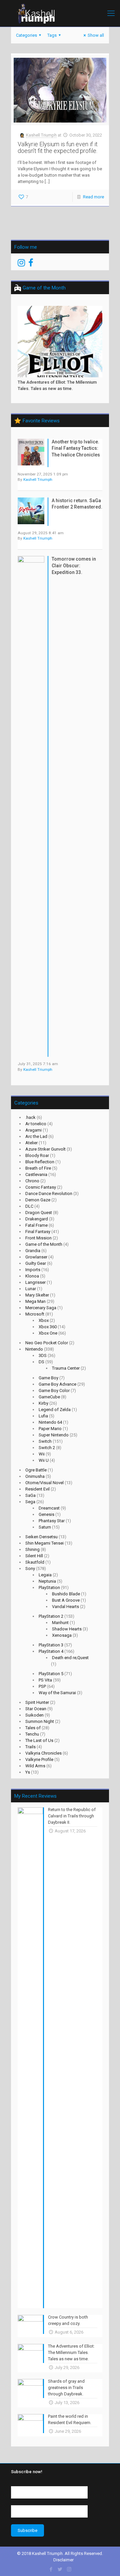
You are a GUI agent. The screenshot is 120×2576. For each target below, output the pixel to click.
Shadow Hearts (67, 1629)
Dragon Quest (39, 1213)
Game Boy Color (54, 1391)
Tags (52, 35)
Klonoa (32, 1276)
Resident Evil (37, 1489)
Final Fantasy (38, 1232)
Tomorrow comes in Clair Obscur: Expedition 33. (74, 565)
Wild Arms (35, 1766)
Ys (28, 1772)
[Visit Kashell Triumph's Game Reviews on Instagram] (21, 264)
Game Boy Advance (57, 1384)
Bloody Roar (37, 1155)
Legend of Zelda (55, 1410)
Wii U (44, 1460)
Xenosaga (62, 1635)
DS (41, 1362)
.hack (30, 1117)
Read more (93, 197)
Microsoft (35, 1314)
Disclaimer (63, 2560)
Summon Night (40, 1721)
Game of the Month (44, 1244)
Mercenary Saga (41, 1308)
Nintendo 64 (50, 1422)
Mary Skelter (37, 1295)
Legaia (45, 1575)
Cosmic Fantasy (41, 1187)
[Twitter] (60, 2569)
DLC (29, 1206)
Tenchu (32, 1734)
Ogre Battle (36, 1470)
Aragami (33, 1130)
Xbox (44, 1320)
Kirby (43, 1403)
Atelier (31, 1143)
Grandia (33, 1251)
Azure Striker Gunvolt (45, 1149)
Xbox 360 (48, 1327)
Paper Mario (50, 1429)
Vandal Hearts (65, 1607)
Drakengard (37, 1219)
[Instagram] (69, 2569)
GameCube (49, 1397)
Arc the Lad (36, 1136)
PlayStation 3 (51, 1645)
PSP (42, 1686)
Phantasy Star (52, 1521)
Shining (32, 1549)
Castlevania (36, 1174)
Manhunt (60, 1623)
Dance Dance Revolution (49, 1194)
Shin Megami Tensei (44, 1543)
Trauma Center (66, 1368)
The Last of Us (39, 1740)
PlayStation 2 (51, 1616)
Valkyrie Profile (39, 1759)
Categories (26, 35)
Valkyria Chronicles (43, 1753)
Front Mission (38, 1238)
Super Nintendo (54, 1435)
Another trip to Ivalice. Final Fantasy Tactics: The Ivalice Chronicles (76, 448)
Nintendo (34, 1349)
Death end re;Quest (70, 1658)
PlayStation (49, 1588)
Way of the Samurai (57, 1693)
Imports (33, 1270)
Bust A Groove (66, 1600)
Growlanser (36, 1257)
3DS (43, 1355)
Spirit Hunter (37, 1702)
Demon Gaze (38, 1200)
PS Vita (45, 1680)
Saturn (45, 1527)
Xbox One (48, 1333)
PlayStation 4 (51, 1651)
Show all (96, 35)
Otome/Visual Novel (44, 1483)
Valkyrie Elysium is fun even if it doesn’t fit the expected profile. (58, 147)
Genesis (46, 1514)
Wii (42, 1454)
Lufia (43, 1416)
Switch (45, 1441)
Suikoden (34, 1715)
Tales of (33, 1728)
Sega (30, 1502)
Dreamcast (49, 1508)
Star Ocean (36, 1709)
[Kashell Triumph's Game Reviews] (60, 13)
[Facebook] (51, 2569)
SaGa (30, 1495)
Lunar (31, 1289)
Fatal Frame (36, 1225)
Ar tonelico (36, 1124)
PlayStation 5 (51, 1674)
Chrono (32, 1181)
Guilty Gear (36, 1263)
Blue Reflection (40, 1162)
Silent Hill (34, 1556)
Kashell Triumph (41, 135)
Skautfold (35, 1562)
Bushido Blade (66, 1594)
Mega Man (35, 1301)
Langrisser (35, 1282)
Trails (30, 1747)
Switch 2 (47, 1448)
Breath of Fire (38, 1168)
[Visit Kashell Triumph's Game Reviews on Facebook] (31, 264)
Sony (30, 1568)
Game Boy (48, 1378)
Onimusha (35, 1476)
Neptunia (47, 1581)
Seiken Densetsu (41, 1537)
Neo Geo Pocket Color (47, 1343)
